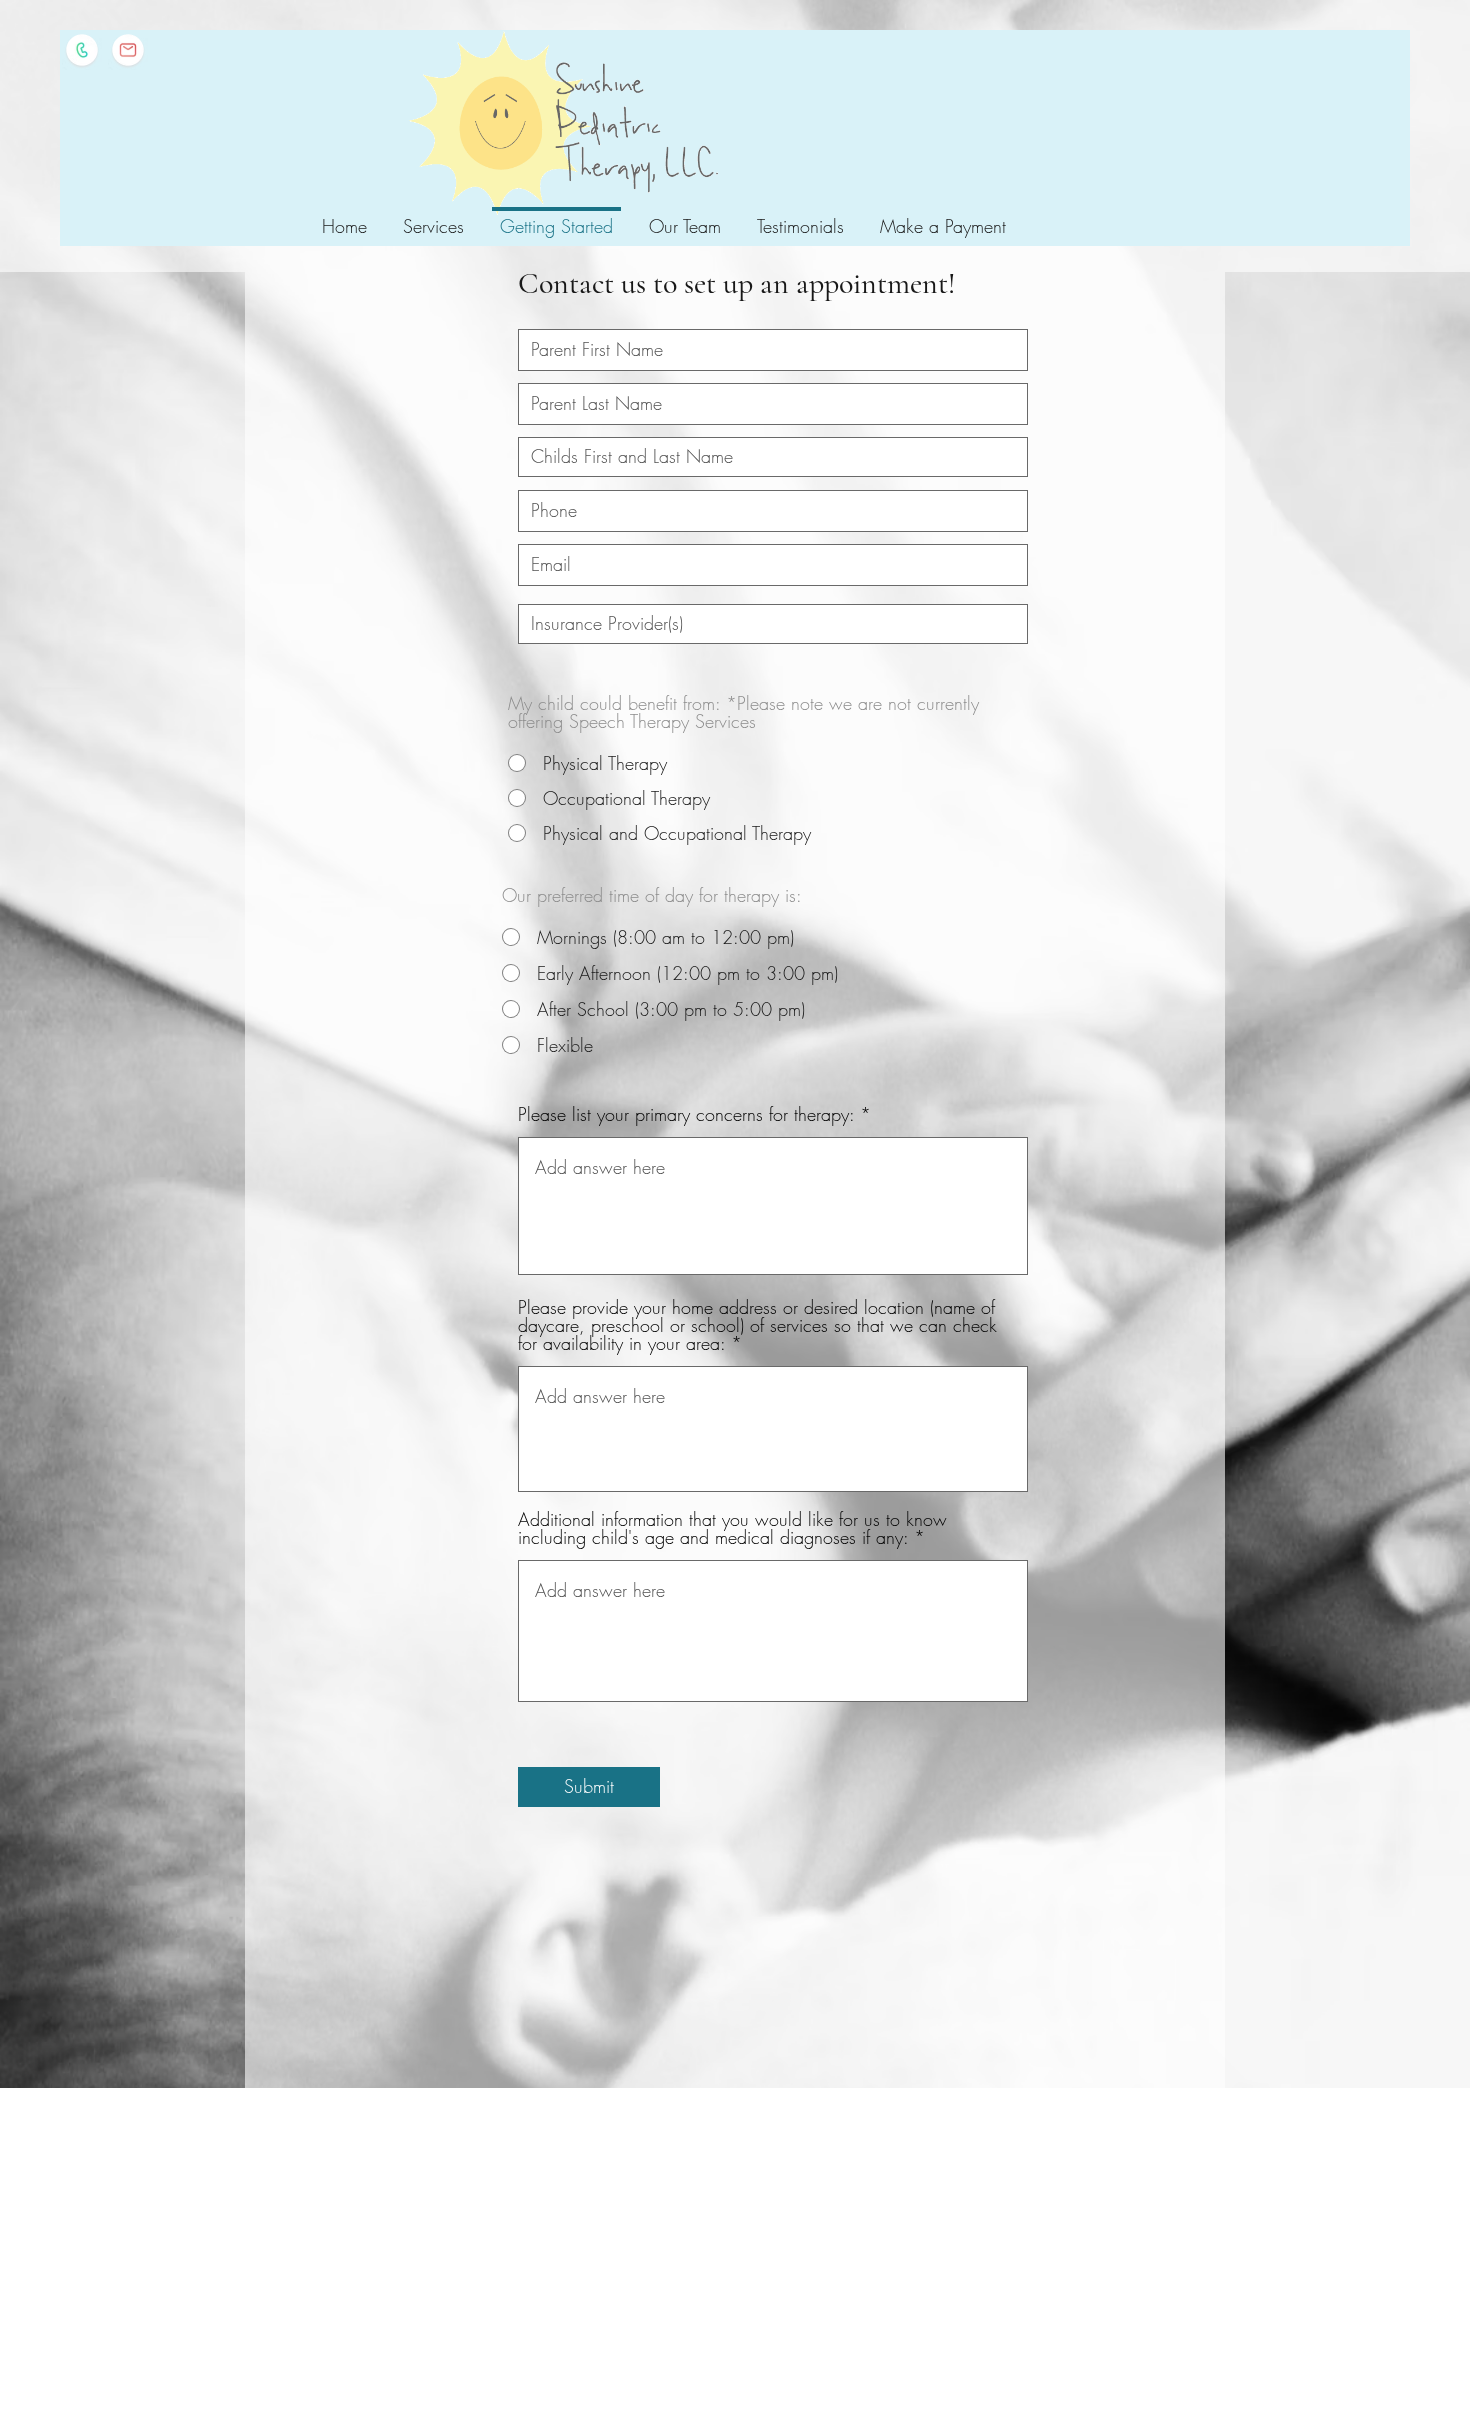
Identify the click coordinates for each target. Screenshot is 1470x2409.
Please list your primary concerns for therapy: (686, 1114)
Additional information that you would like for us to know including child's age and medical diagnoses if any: (732, 1528)
